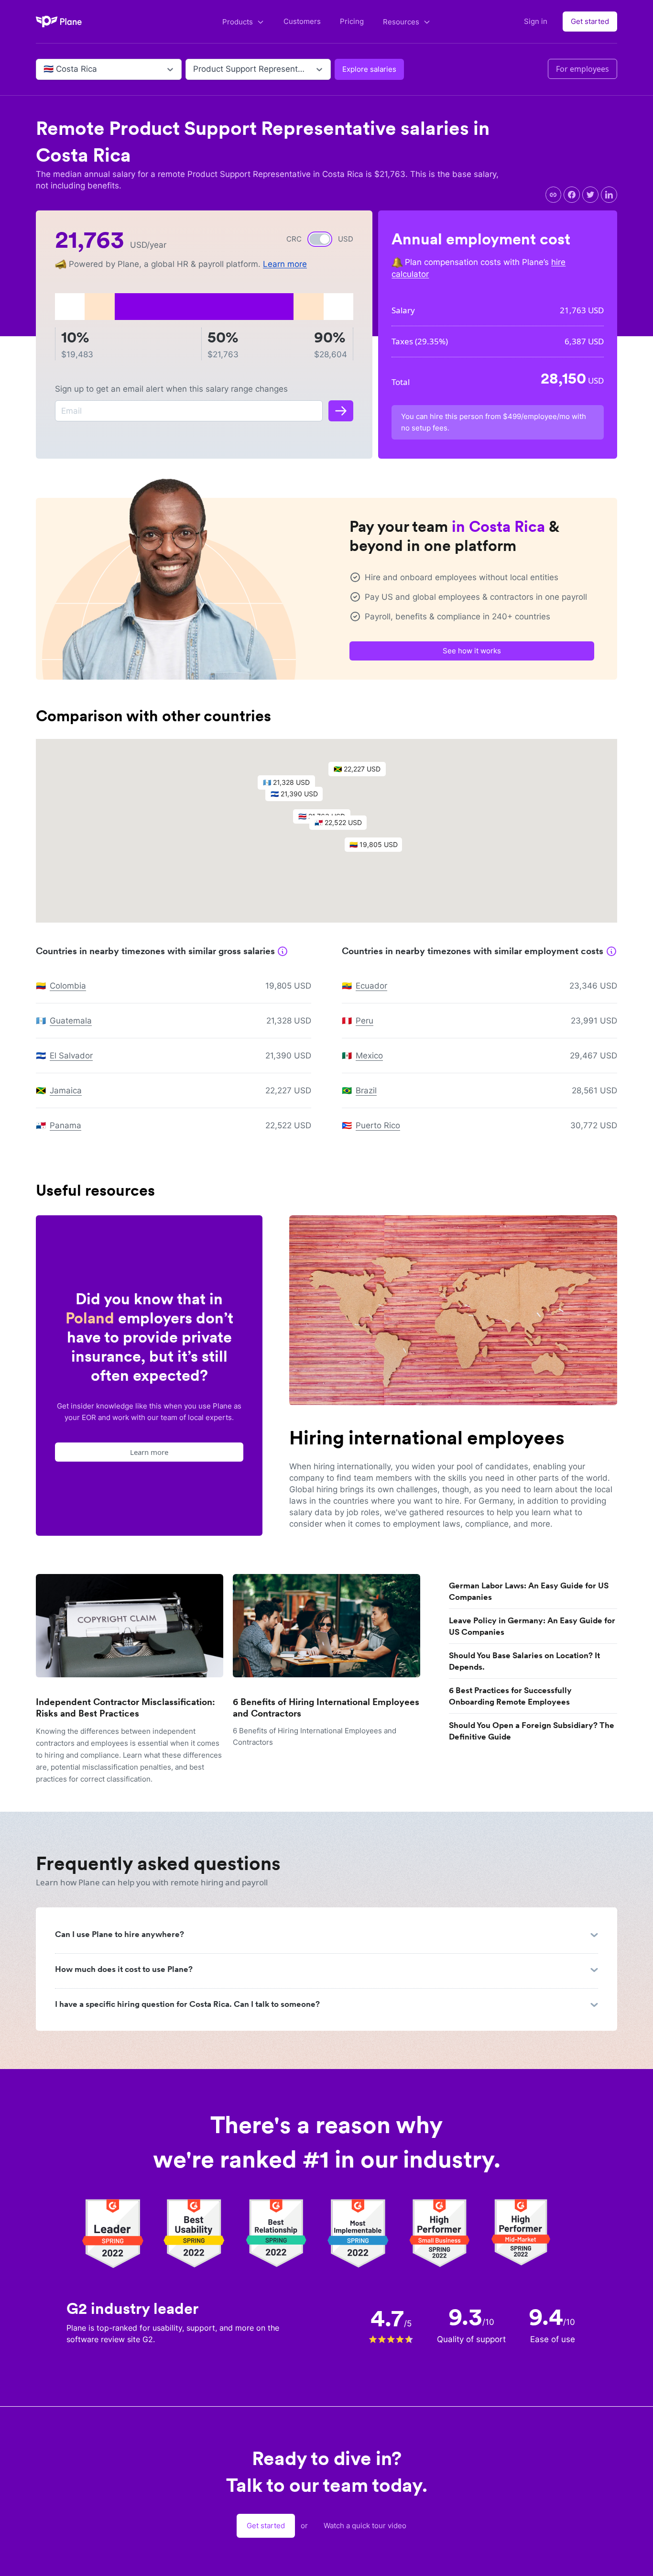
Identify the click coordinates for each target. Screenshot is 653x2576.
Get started (590, 21)
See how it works (472, 651)
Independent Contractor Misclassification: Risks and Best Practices (125, 1708)
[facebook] (572, 195)
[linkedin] (609, 195)
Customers (302, 21)
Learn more (285, 264)
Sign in (536, 21)
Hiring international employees (427, 1438)
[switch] (320, 239)
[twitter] (590, 195)
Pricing (352, 21)
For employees (582, 69)
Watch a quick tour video (365, 2526)
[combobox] (45, 69)
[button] (343, 825)
